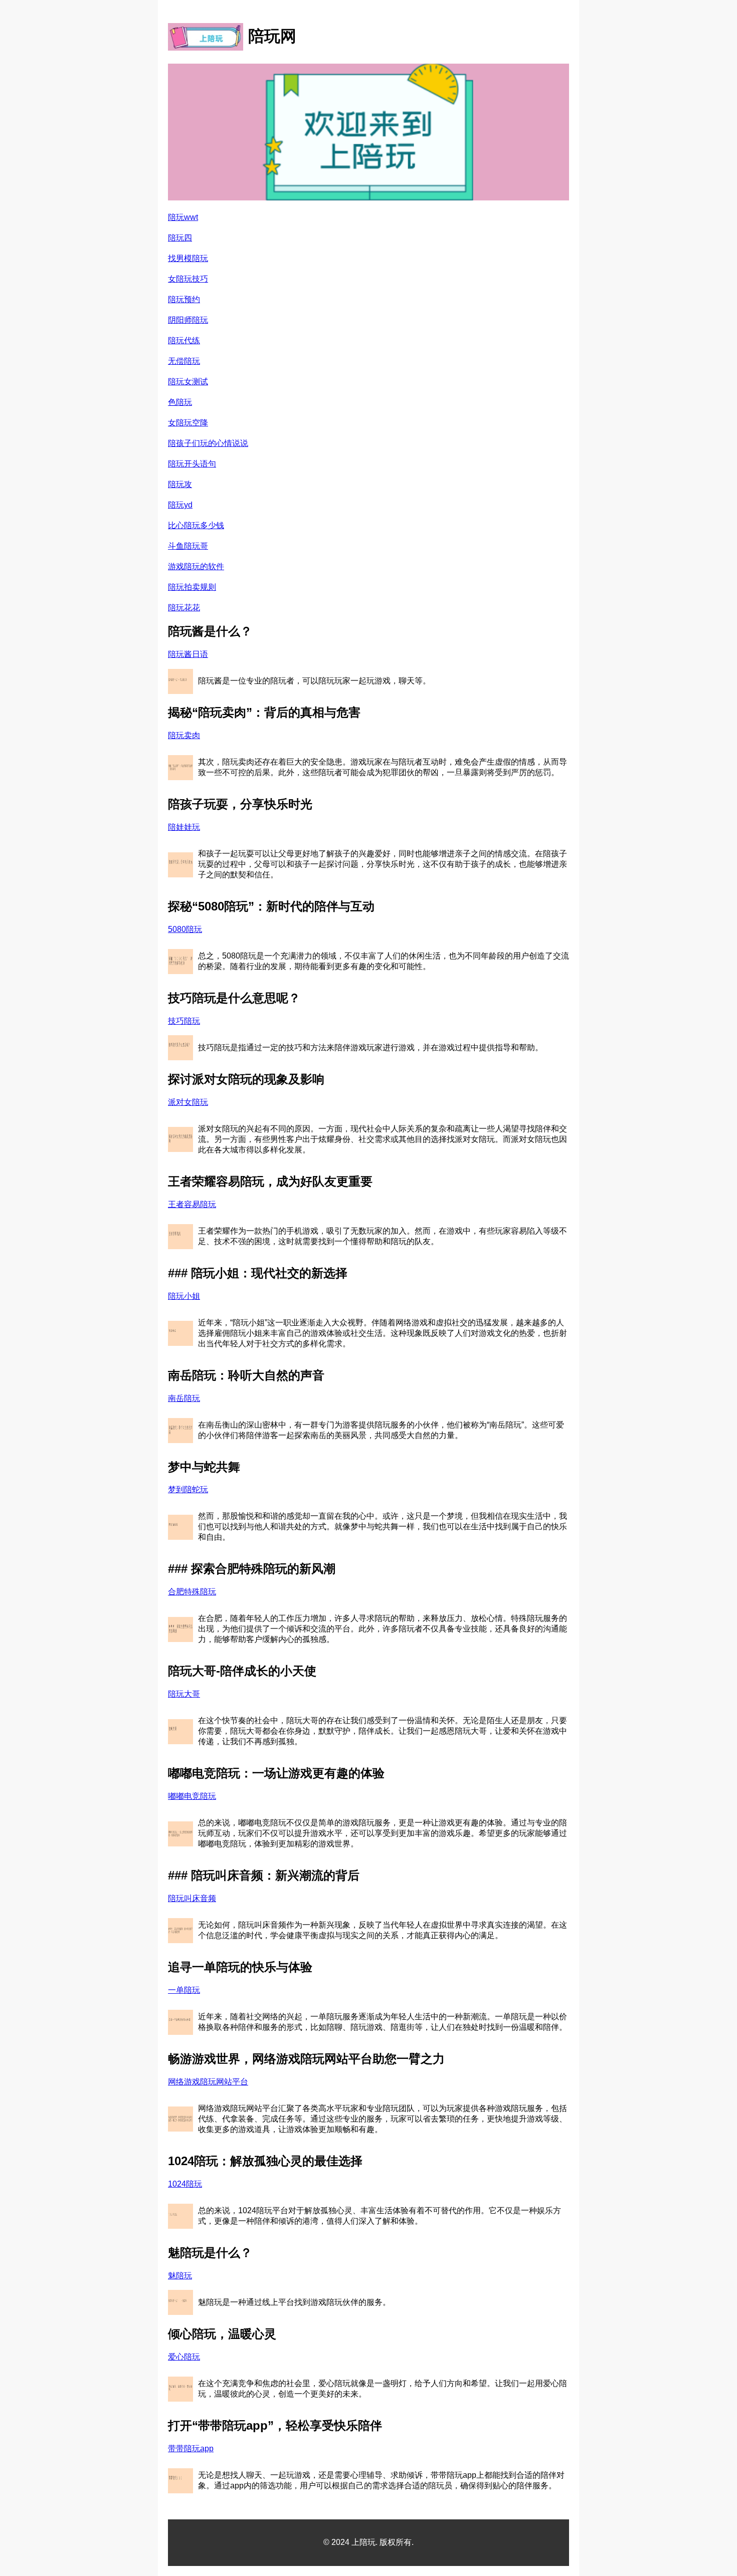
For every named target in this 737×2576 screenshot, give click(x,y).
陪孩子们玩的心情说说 (208, 443)
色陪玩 (180, 402)
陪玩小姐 (184, 1296)
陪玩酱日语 (188, 654)
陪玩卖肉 (184, 735)
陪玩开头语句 (192, 464)
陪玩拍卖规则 (192, 587)
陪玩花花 (184, 608)
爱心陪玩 (184, 2357)
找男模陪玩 (188, 258)
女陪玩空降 (188, 423)
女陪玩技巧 (188, 279)
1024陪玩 (185, 2184)
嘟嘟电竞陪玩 (192, 1796)
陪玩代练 (184, 340)
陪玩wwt (183, 217)
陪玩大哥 (184, 1694)
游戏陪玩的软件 (196, 566)
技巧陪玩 (184, 1021)
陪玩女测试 (188, 382)
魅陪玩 (180, 2276)
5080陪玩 (185, 929)
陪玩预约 (184, 299)
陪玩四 (180, 238)
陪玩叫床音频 (192, 1898)
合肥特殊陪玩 (192, 1592)
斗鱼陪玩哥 (188, 546)
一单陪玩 (184, 1990)
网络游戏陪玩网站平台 (208, 2082)
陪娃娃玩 (184, 827)
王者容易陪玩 (192, 1204)
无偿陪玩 (184, 361)
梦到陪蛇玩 (188, 1489)
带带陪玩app (191, 2448)
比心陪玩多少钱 (196, 525)
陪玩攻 (180, 484)
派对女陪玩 (188, 1102)
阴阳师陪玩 (188, 320)
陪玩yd (180, 505)
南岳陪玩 (184, 1398)
